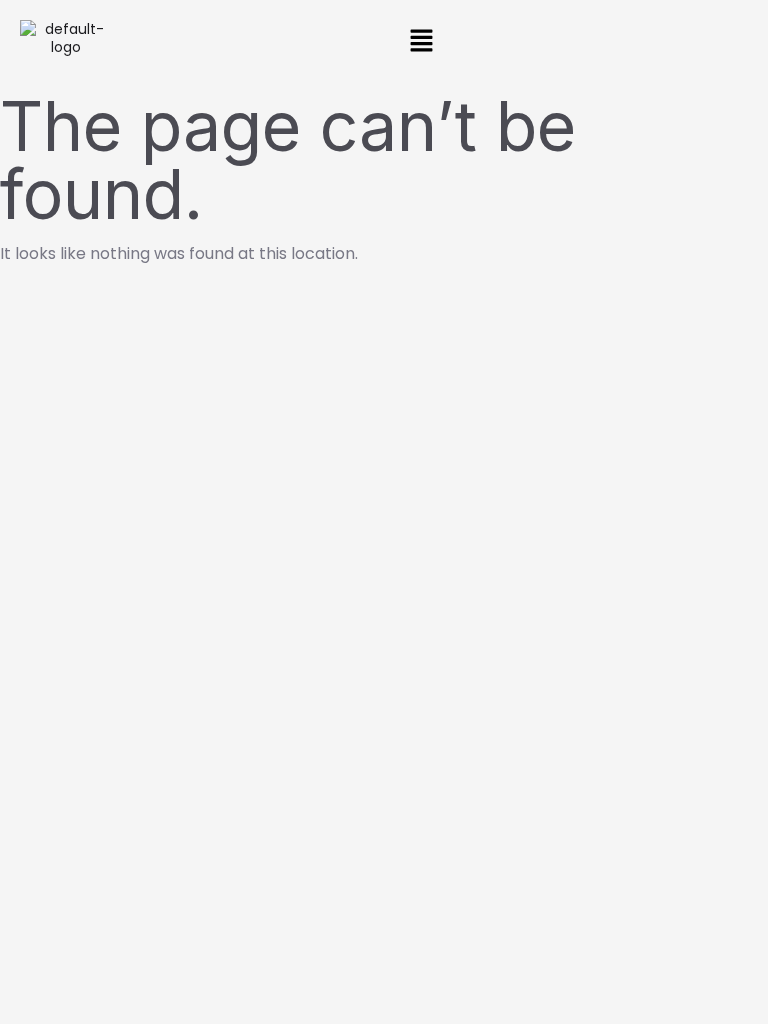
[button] (421, 42)
